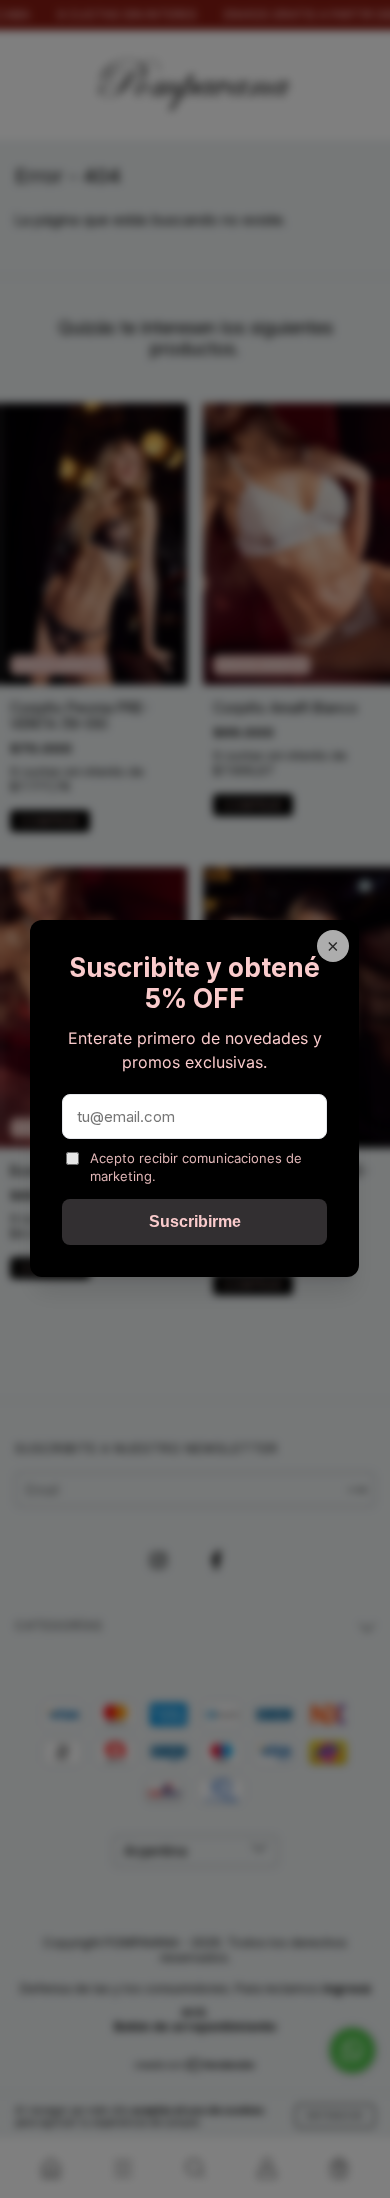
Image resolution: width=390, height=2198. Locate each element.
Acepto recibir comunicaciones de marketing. (196, 1167)
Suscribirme (195, 1222)
